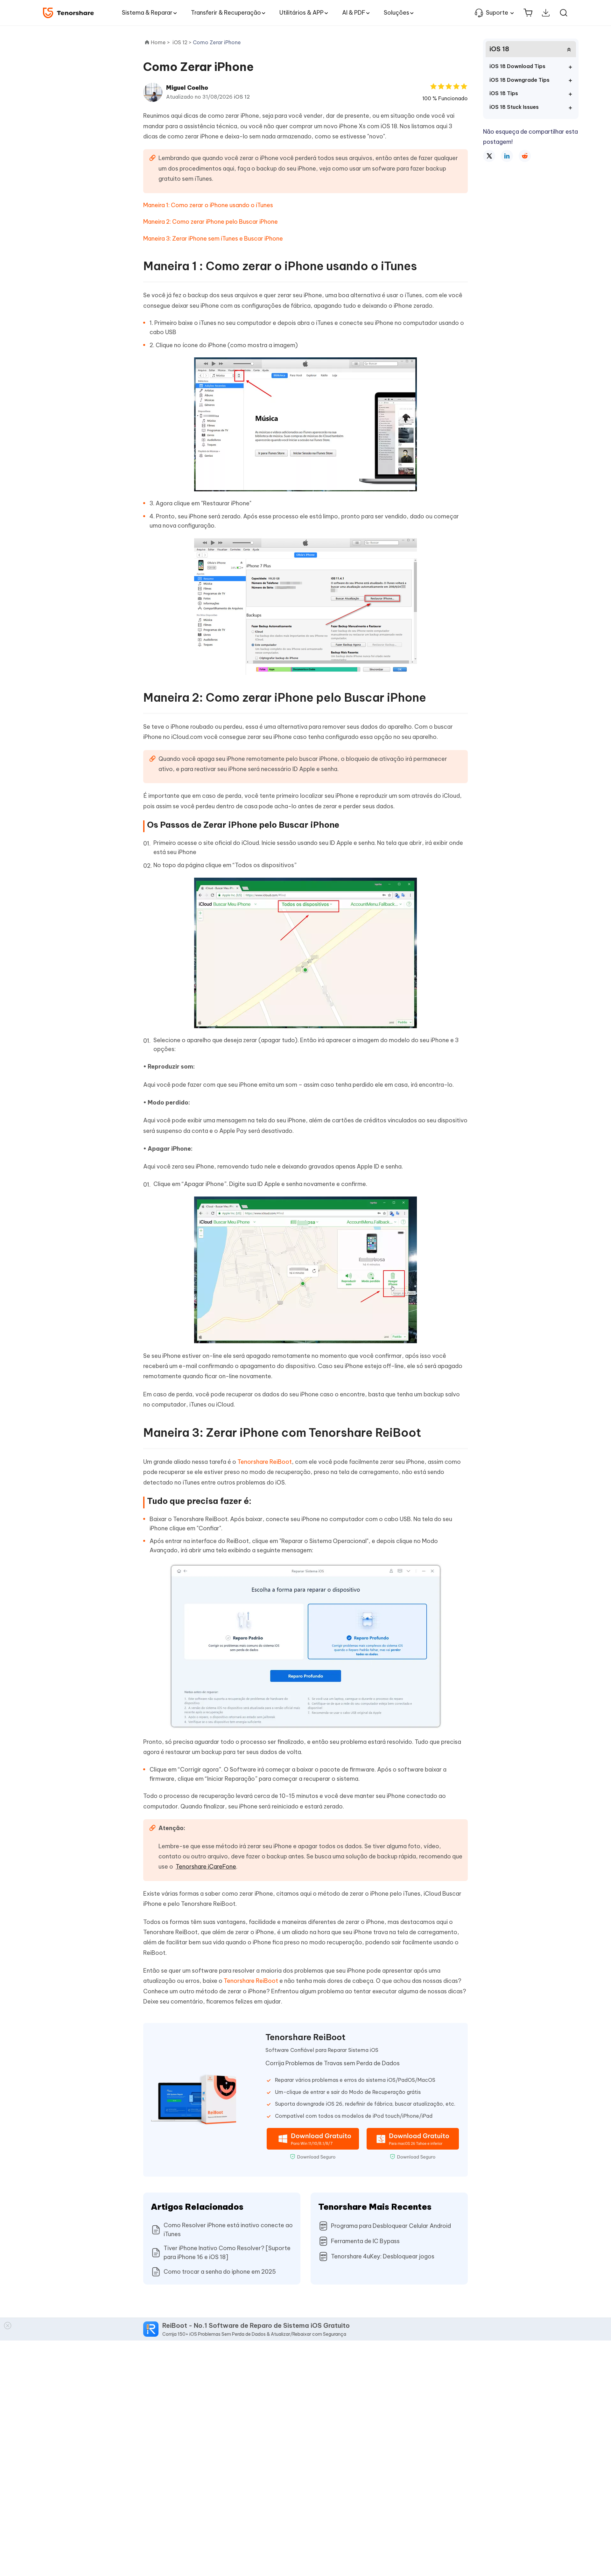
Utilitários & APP (302, 13)
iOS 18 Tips (504, 93)
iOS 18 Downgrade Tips (520, 80)
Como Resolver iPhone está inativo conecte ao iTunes (228, 2230)
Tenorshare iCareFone (206, 1867)
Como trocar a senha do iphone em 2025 (220, 2272)
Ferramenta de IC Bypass (365, 2241)
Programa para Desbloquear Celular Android (391, 2226)
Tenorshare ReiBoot (265, 1462)
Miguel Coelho (187, 88)
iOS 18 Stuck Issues (514, 107)
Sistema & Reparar (147, 13)
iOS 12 (242, 97)
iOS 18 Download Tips (517, 66)
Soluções (397, 13)
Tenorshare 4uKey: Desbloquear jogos (383, 2256)
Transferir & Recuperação (226, 13)
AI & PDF (354, 13)
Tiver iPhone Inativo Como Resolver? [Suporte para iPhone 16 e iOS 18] (227, 2253)
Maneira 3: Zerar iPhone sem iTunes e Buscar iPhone (213, 239)
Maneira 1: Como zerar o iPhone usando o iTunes (208, 205)
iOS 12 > (183, 42)
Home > (160, 42)
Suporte (497, 13)
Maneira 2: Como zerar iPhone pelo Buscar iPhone (211, 222)
